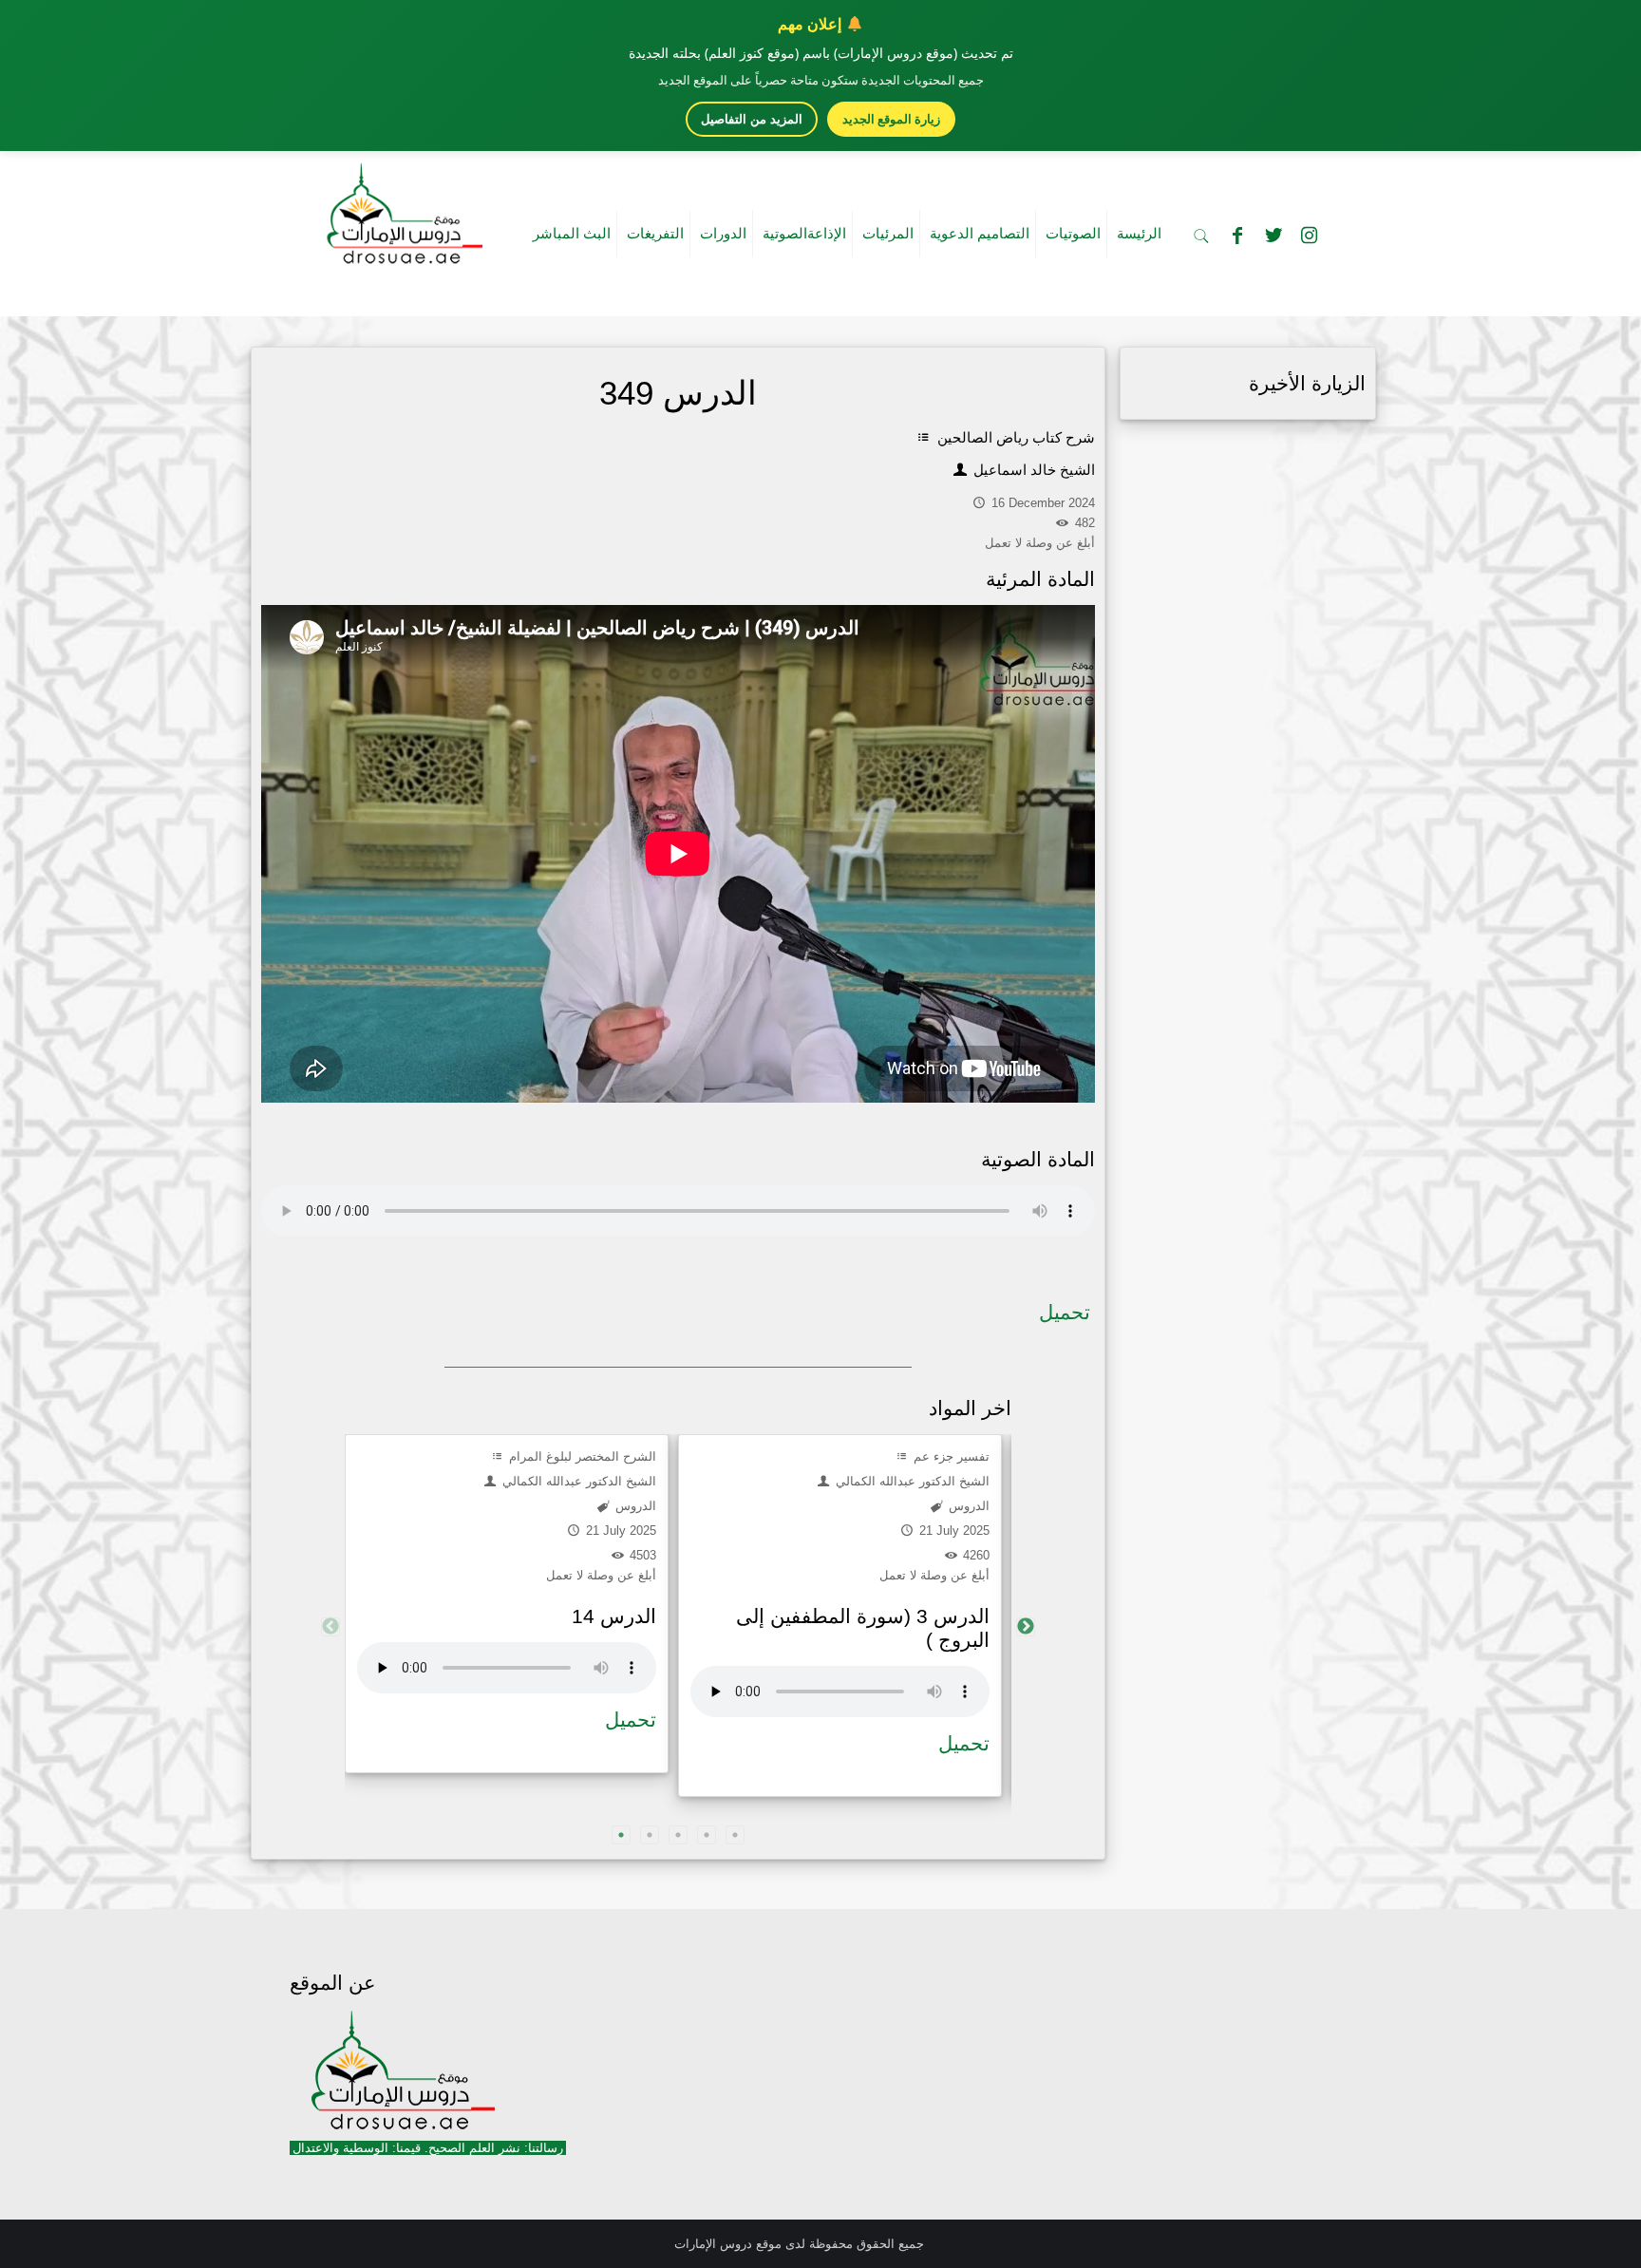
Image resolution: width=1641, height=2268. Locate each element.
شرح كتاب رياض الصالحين (1014, 437)
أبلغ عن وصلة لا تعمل (601, 1575)
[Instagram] (1310, 236)
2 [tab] (650, 1835)
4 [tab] (707, 1835)
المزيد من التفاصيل (752, 119)
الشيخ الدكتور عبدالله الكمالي (577, 1481)
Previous (330, 1627)
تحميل (1065, 1312)
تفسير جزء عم (950, 1456)
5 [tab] (735, 1835)
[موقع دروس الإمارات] (401, 208)
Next (1026, 1627)
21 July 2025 (619, 1531)
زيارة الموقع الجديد (891, 119)
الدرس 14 (614, 1616)
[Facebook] (1237, 236)
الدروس (634, 1506)
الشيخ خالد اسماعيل (1032, 470)
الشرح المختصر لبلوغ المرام (581, 1456)
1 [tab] (621, 1835)
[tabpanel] (507, 1604)
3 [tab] (678, 1835)
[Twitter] (1273, 236)
